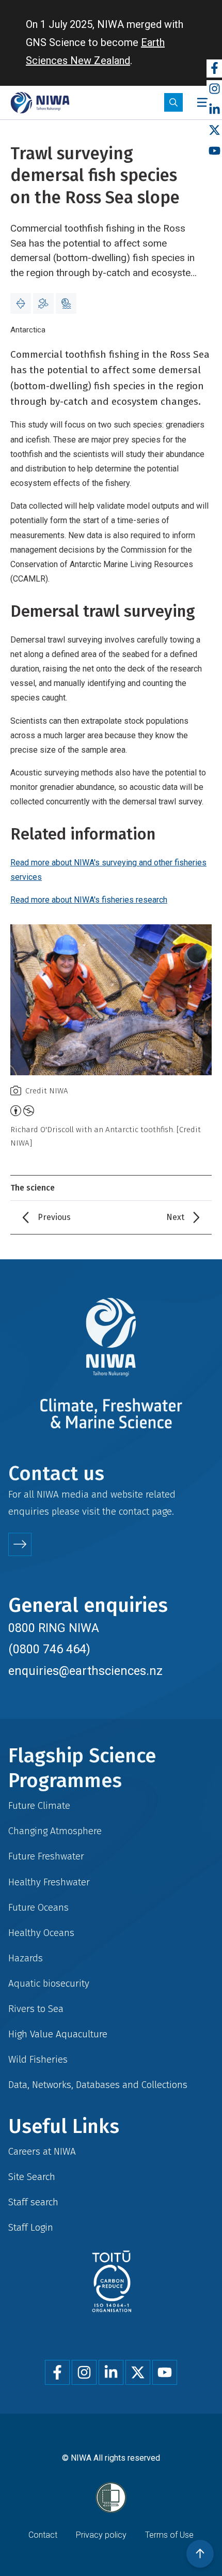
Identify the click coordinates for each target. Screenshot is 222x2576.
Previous (54, 1217)
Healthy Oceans (41, 1933)
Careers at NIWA (42, 2151)
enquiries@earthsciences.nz (85, 1671)
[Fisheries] (43, 303)
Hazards (26, 1958)
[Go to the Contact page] (20, 1544)
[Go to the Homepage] (40, 103)
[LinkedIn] (214, 110)
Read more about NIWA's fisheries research (89, 900)
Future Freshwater (46, 1856)
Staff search (33, 2202)
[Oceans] (66, 303)
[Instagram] (214, 89)
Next (175, 1217)
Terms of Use (169, 2535)
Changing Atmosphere (55, 1831)
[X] (214, 131)
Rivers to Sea (36, 2009)
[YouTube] (214, 151)
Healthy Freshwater (49, 1882)
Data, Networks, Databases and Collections (98, 2085)
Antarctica (28, 330)
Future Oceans (38, 1907)
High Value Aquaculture (58, 2034)
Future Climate (39, 1805)
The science (33, 1188)
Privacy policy (101, 2535)
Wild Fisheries (38, 2059)
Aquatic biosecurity (49, 1983)
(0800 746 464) (49, 1649)
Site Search (32, 2177)
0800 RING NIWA (54, 1628)
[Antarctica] (21, 303)
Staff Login (31, 2227)
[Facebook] (214, 68)
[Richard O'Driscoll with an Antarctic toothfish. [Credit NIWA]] (111, 1000)
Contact (43, 2535)
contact (134, 1511)
